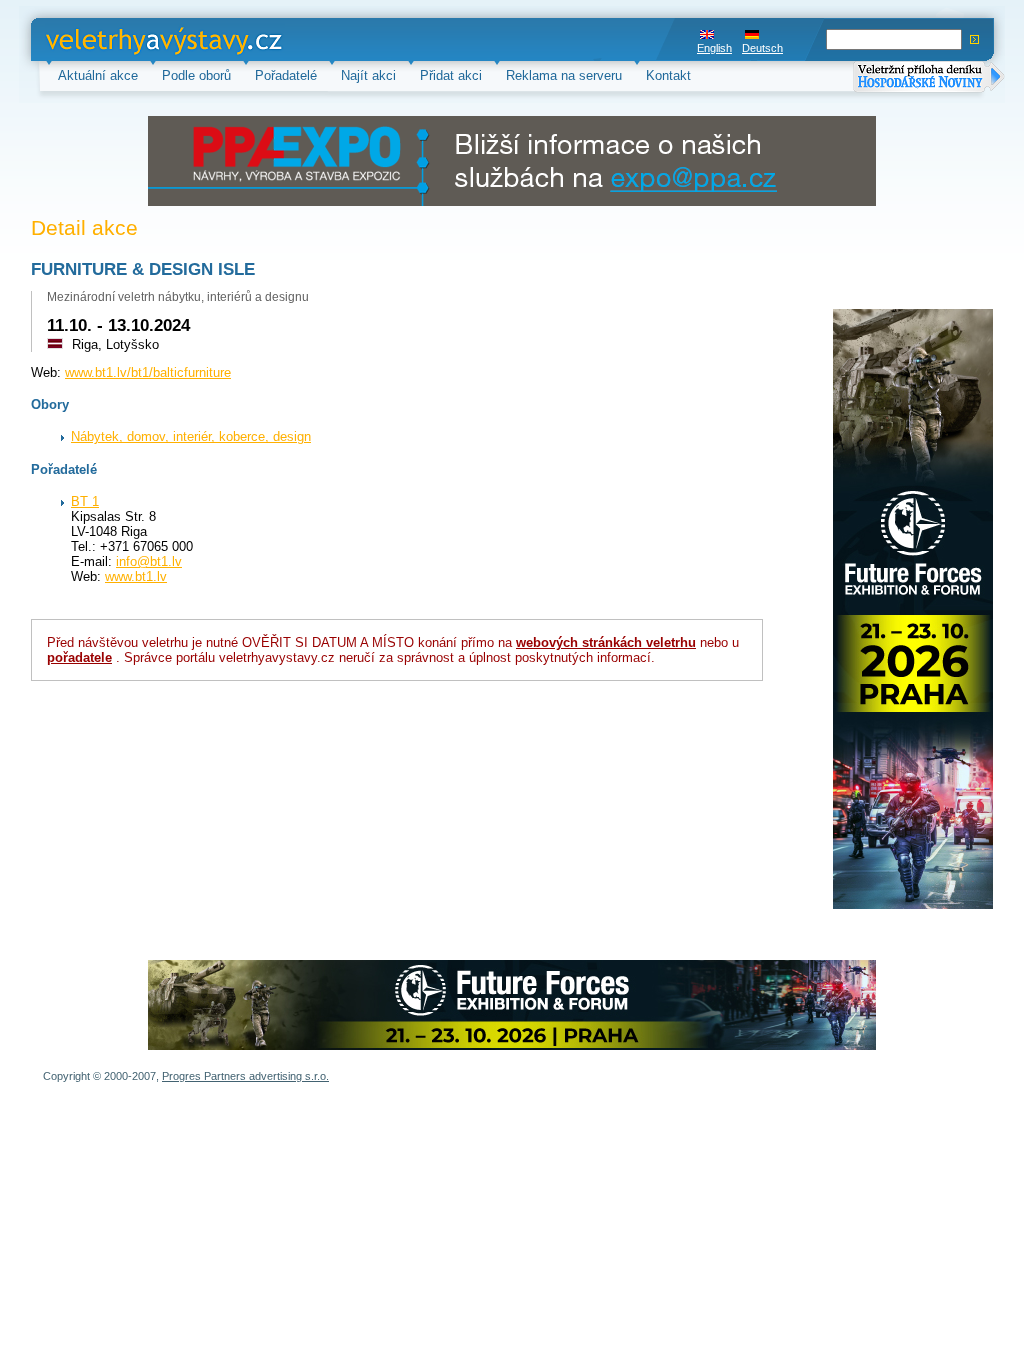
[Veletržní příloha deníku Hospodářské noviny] (929, 78)
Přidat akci (451, 75)
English (714, 48)
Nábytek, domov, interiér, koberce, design (191, 436)
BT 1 (85, 501)
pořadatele (79, 657)
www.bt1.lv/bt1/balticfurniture (148, 372)
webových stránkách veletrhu (606, 642)
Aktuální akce (98, 75)
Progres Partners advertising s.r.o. (245, 1076)
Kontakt (668, 75)
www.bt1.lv (136, 576)
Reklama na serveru (564, 75)
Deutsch (762, 48)
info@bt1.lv (149, 561)
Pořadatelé (286, 75)
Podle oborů (196, 75)
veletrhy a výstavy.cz (107, 39)
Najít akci (368, 75)
